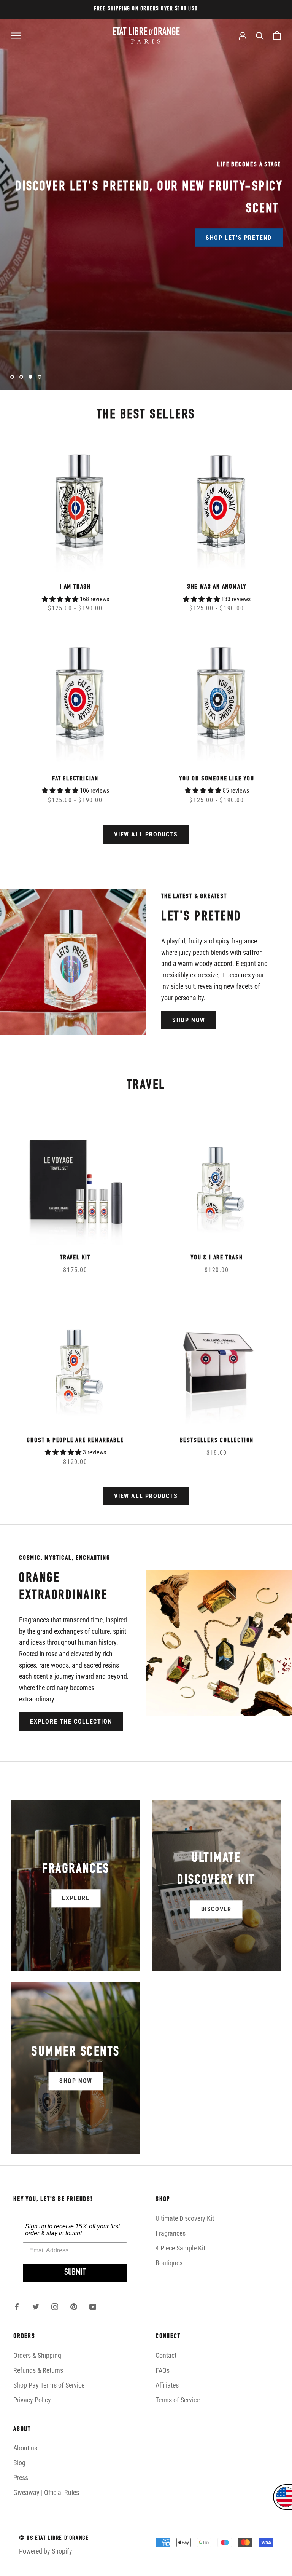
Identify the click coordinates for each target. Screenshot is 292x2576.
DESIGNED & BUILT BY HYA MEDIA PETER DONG (77, 2566)
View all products (146, 834)
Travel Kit (75, 1258)
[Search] (260, 35)
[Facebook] (17, 2306)
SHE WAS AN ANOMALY (217, 587)
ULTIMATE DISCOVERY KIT (93, 228)
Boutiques (169, 2263)
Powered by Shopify (46, 2551)
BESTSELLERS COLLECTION (217, 1441)
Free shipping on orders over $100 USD (146, 9)
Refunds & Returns (38, 2370)
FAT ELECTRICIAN (75, 779)
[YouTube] (93, 2306)
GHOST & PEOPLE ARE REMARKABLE (75, 1441)
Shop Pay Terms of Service (49, 2385)
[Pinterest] (74, 2306)
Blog (19, 2463)
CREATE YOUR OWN (199, 228)
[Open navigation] (16, 35)
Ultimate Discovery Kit (185, 2218)
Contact (166, 2355)
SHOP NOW (189, 1020)
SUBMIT (75, 2273)
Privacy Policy (32, 2400)
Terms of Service (178, 2400)
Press (21, 2478)
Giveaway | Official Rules (46, 2492)
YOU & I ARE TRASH (217, 1258)
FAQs (163, 2370)
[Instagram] (55, 2306)
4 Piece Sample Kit (180, 2248)
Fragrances (171, 2233)
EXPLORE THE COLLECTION (71, 1721)
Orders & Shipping (37, 2355)
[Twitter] (36, 2306)
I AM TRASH (75, 587)
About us (25, 2448)
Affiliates (167, 2385)
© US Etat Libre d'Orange (54, 2539)
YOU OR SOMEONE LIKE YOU (217, 779)
